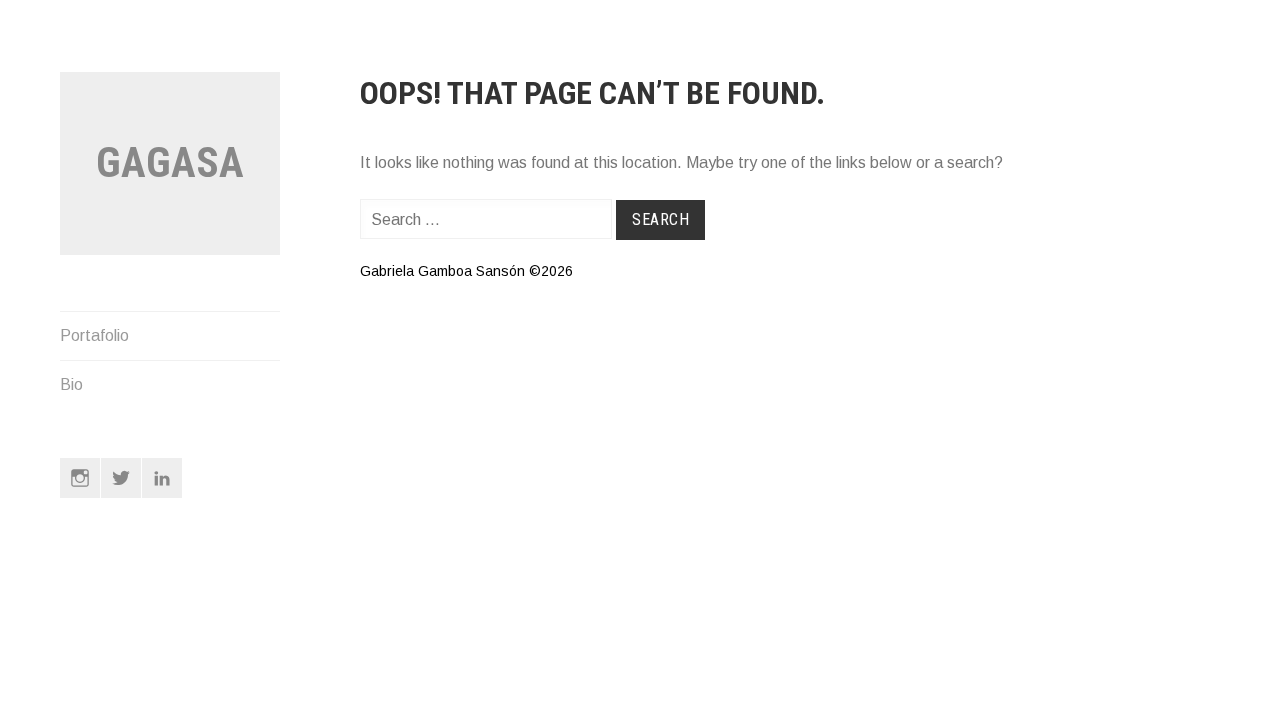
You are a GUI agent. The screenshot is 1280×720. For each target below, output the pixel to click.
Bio (71, 384)
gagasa (170, 162)
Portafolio (94, 335)
